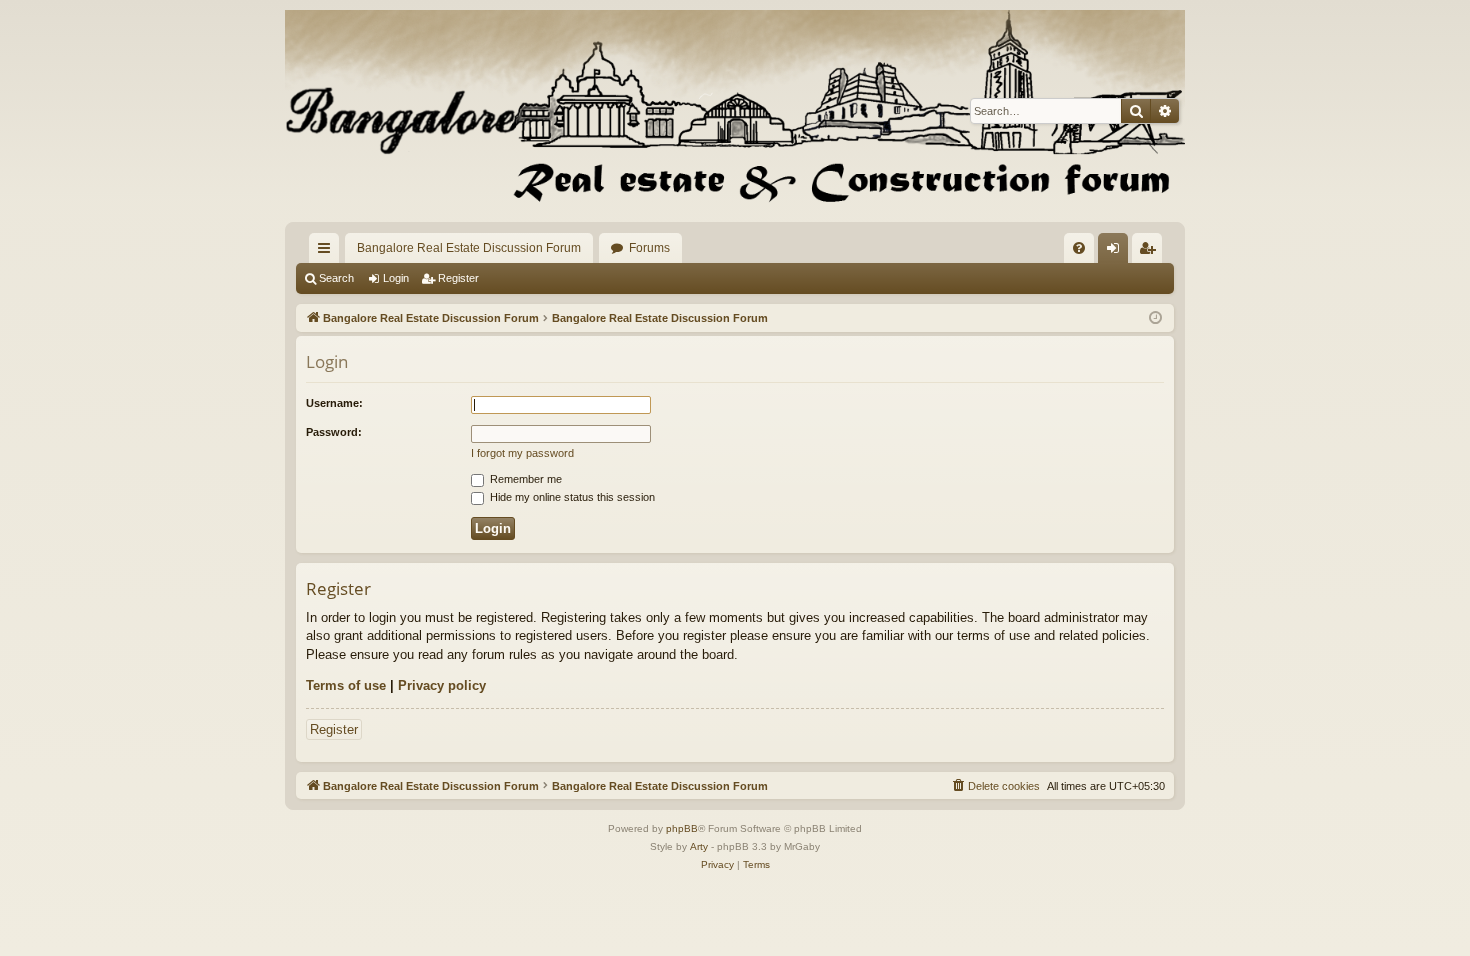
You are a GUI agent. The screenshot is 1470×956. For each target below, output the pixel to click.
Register (458, 278)
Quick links (328, 252)
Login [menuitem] (1117, 252)
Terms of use (346, 685)
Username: (334, 403)
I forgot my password (522, 453)
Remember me (524, 479)
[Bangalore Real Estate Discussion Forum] (735, 111)
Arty (699, 846)
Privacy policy (442, 685)
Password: (334, 432)
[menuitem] (1079, 248)
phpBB (682, 828)
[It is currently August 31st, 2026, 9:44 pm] (1155, 318)
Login (396, 278)
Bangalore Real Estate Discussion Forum (469, 248)
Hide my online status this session (571, 497)
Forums (649, 248)
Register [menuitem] (1151, 252)
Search (336, 278)
